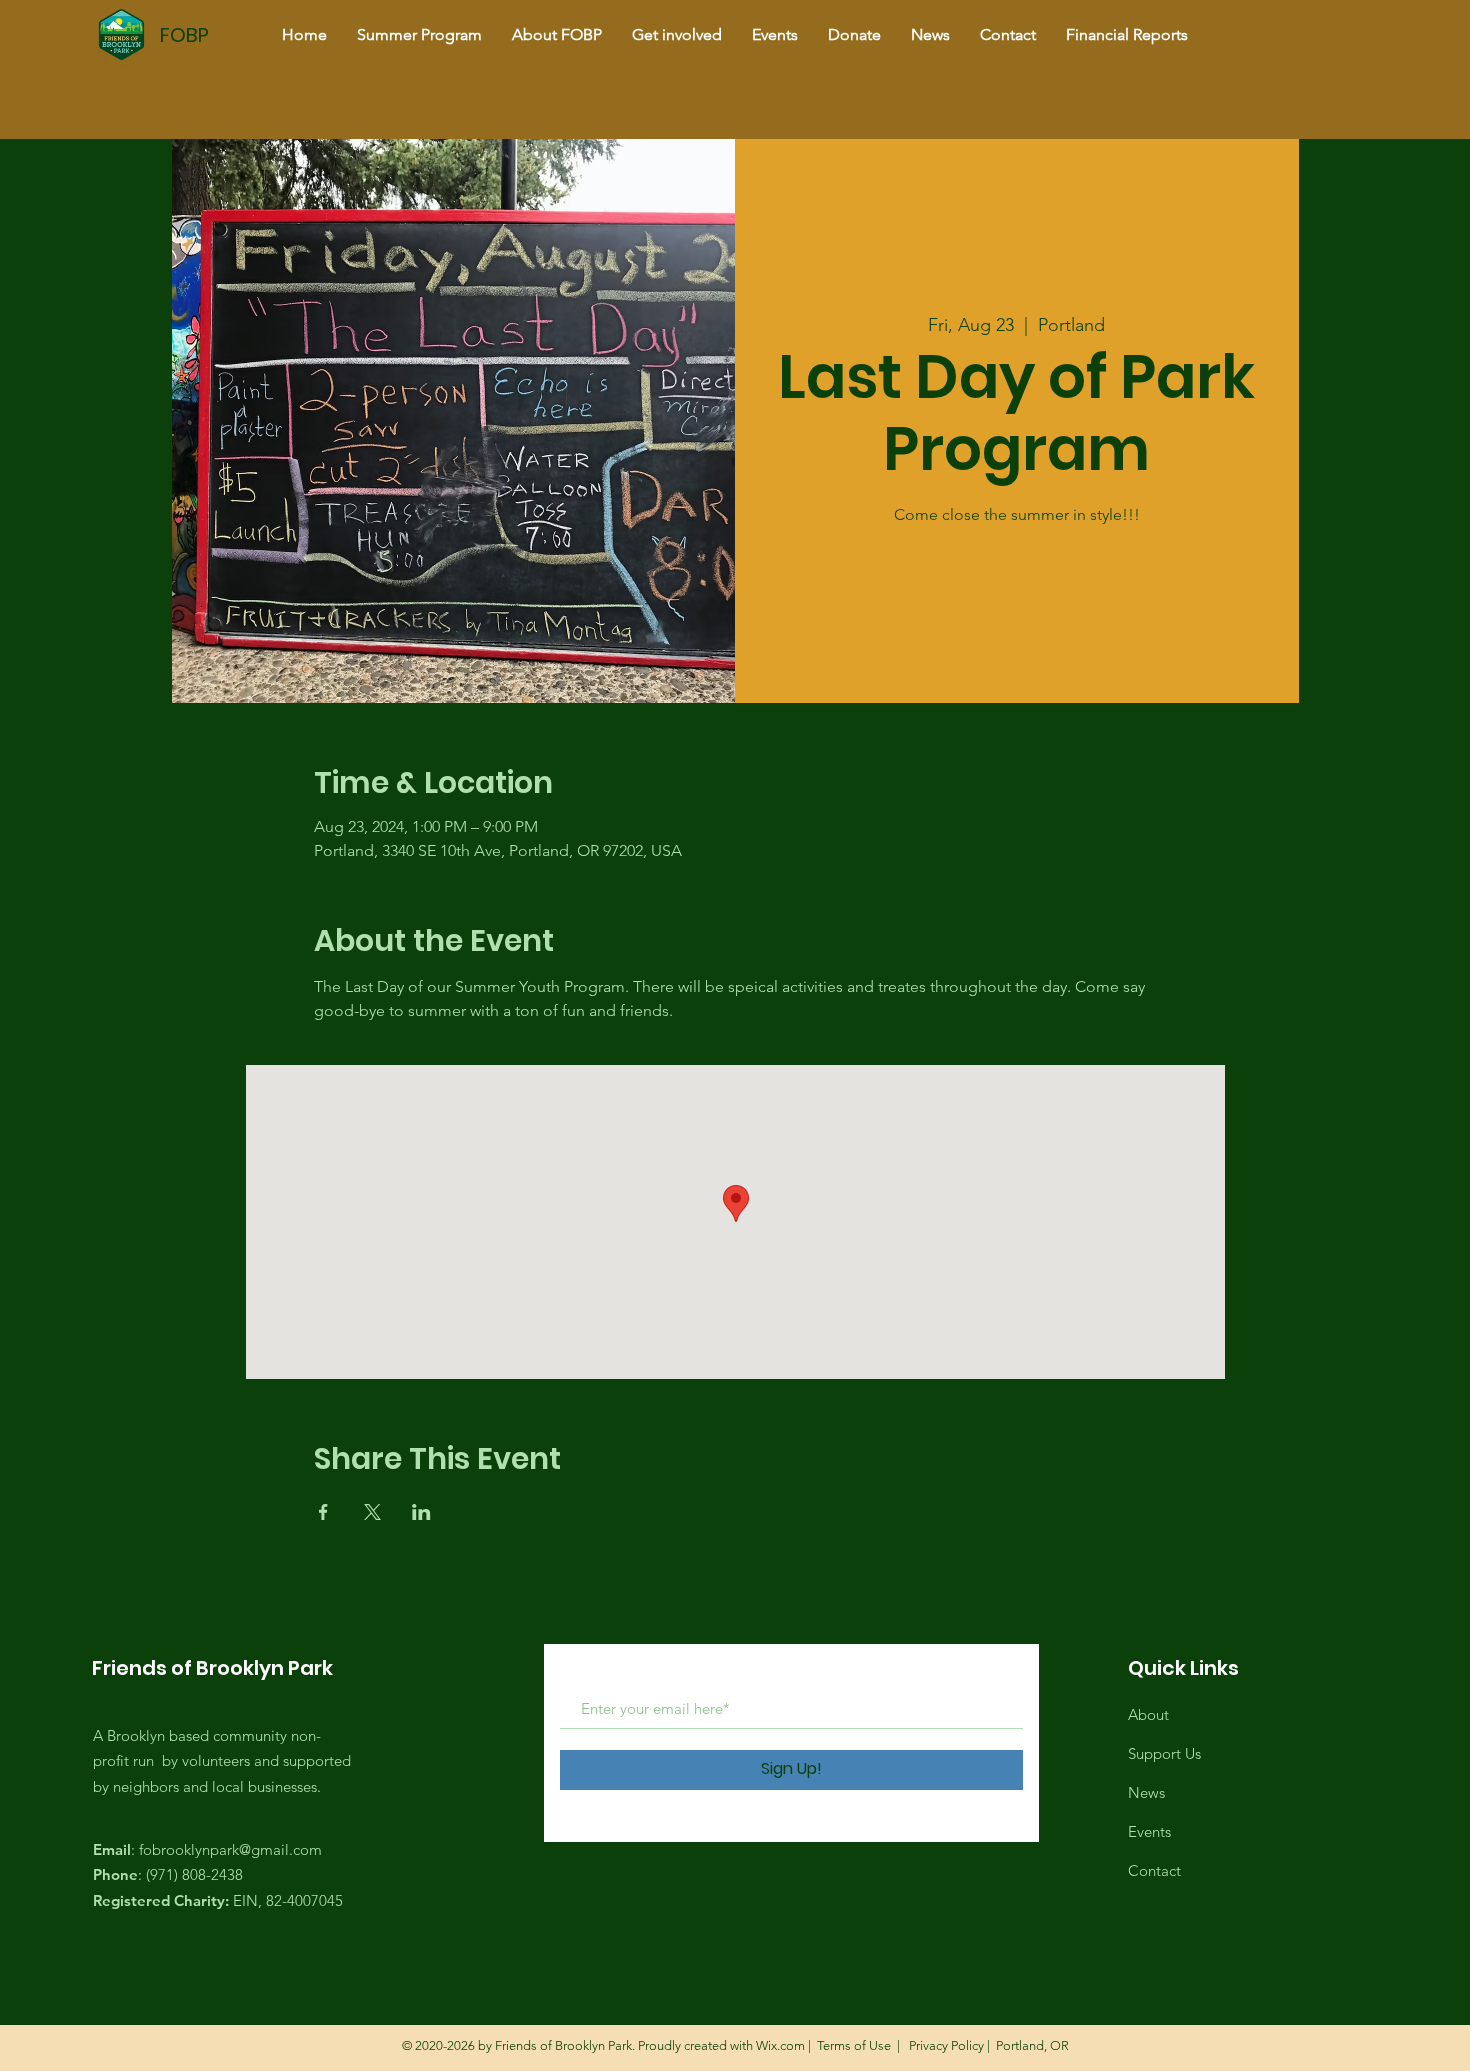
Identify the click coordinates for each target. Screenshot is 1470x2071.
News (1146, 1792)
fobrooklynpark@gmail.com (230, 1849)
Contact (1154, 1870)
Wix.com (780, 2045)
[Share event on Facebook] (323, 1512)
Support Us (1164, 1753)
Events (1149, 1831)
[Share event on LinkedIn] (421, 1512)
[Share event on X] (372, 1512)
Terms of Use (854, 2045)
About (1148, 1714)
